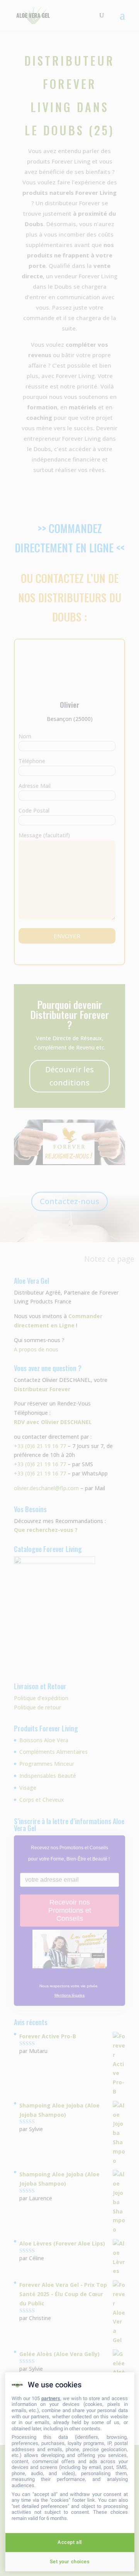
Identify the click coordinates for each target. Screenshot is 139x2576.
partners (51, 2398)
